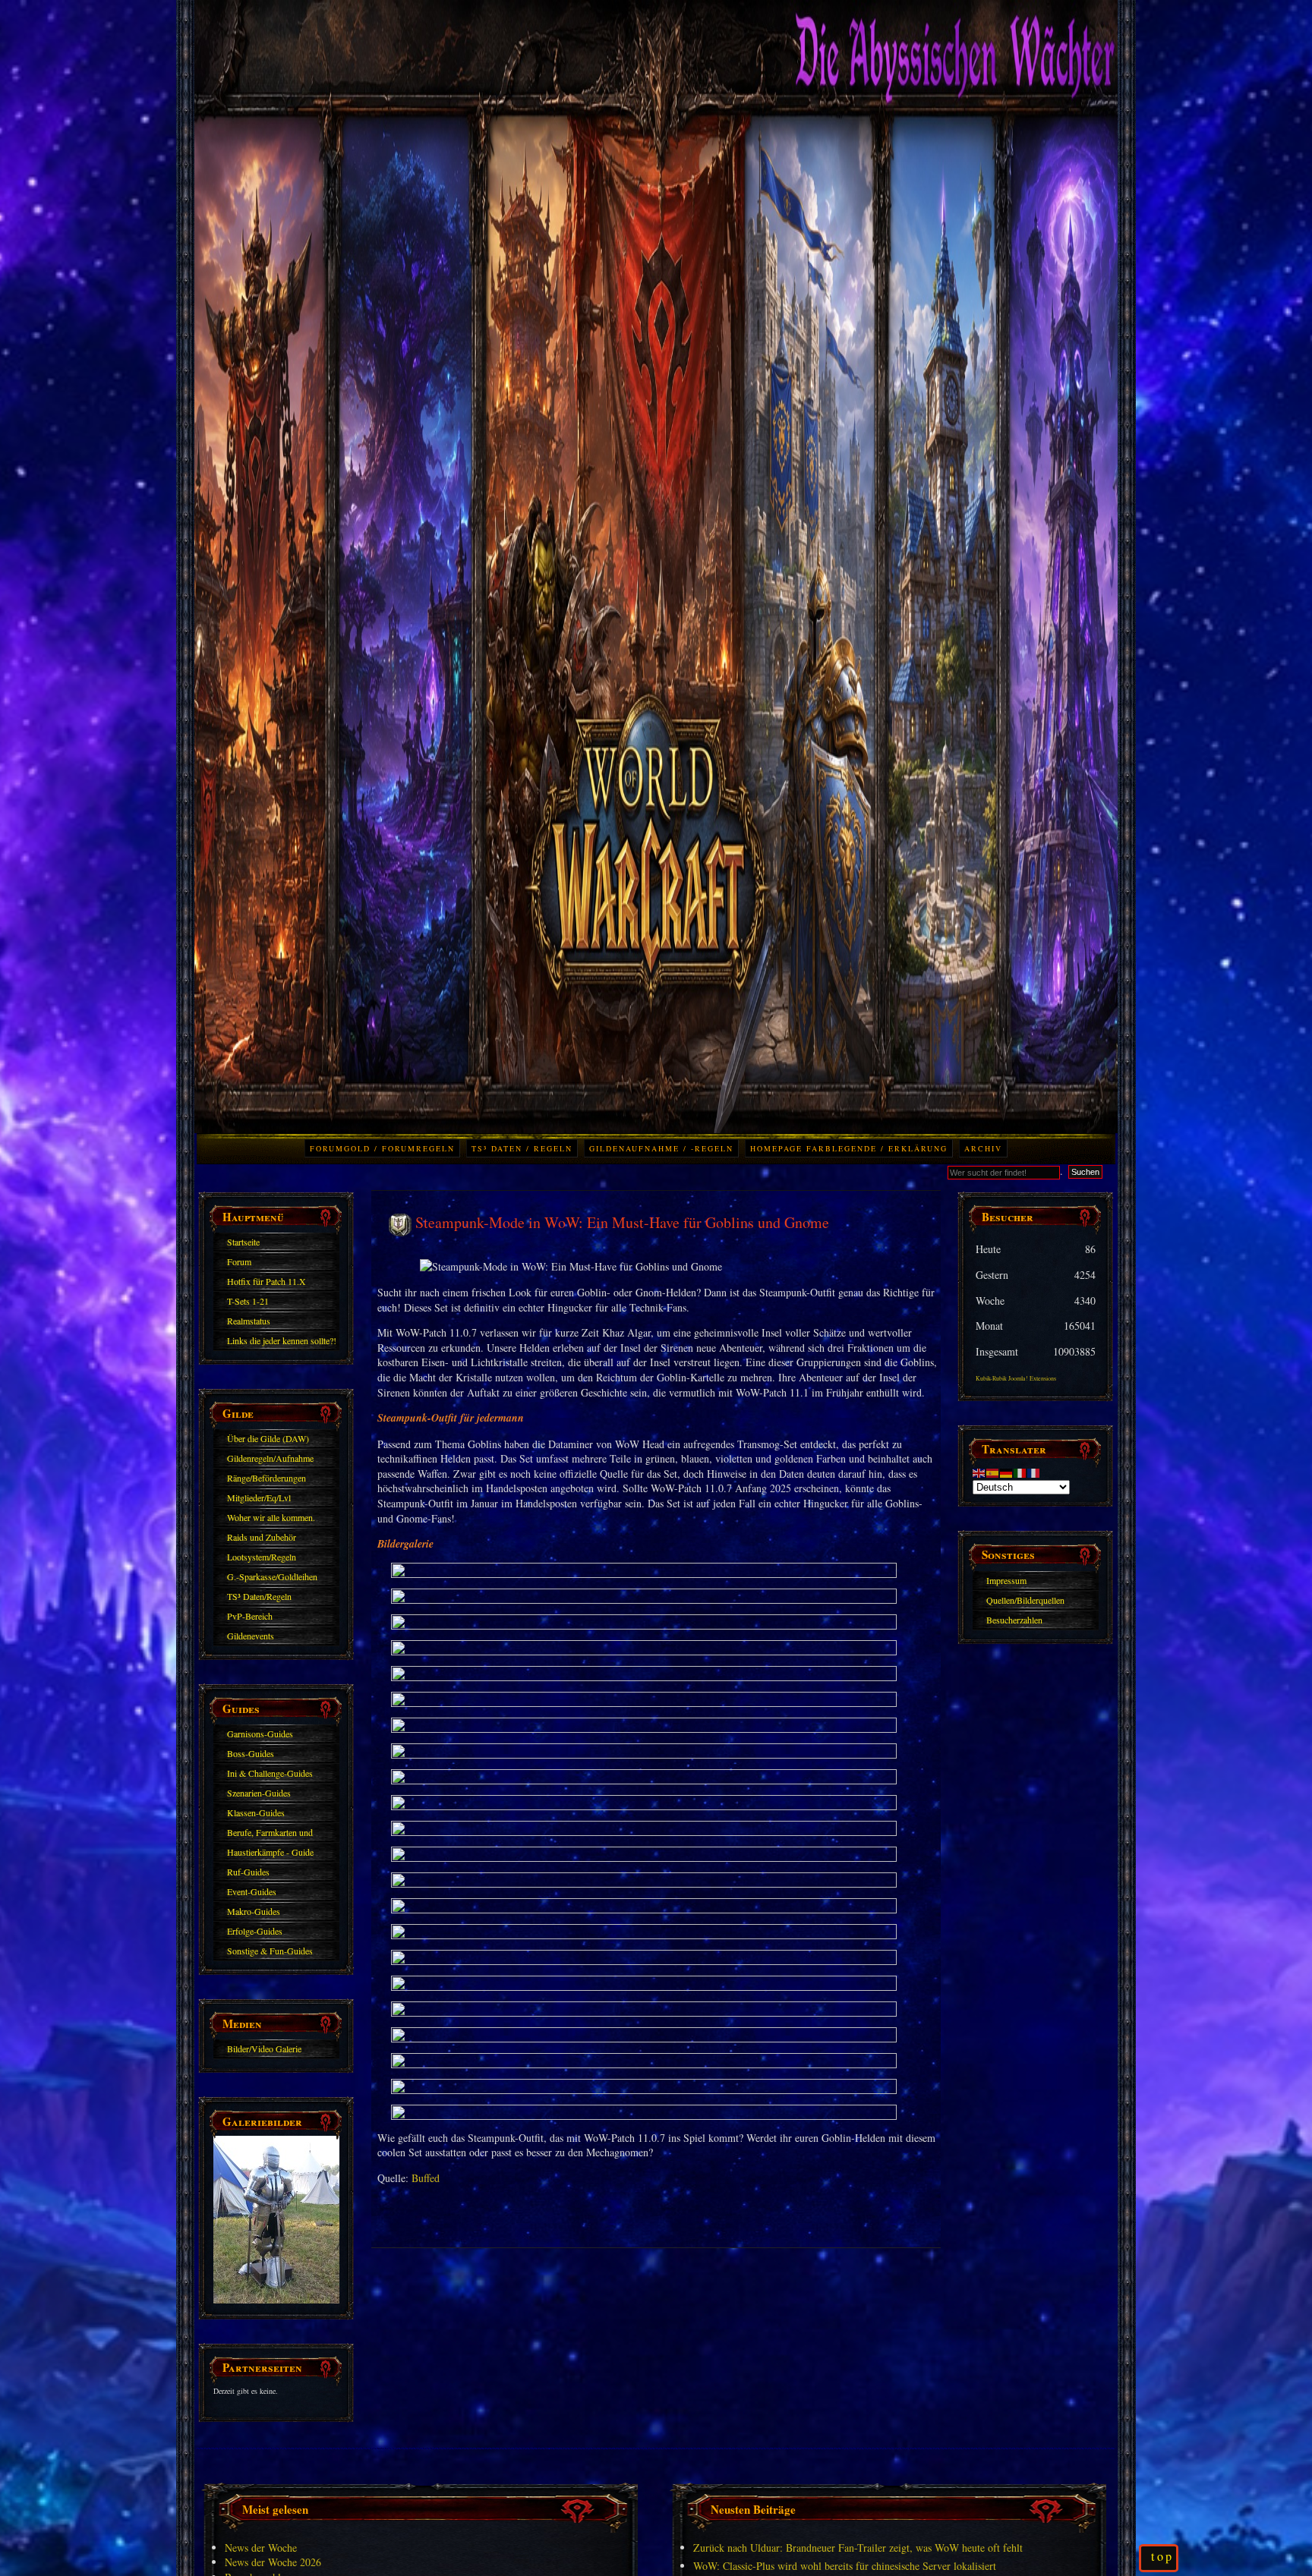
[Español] (993, 1471)
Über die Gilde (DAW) (268, 1438)
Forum (239, 1261)
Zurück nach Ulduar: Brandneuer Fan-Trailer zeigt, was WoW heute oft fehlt (858, 2548)
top (1162, 2556)
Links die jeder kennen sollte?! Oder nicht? (282, 1343)
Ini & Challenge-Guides (270, 1773)
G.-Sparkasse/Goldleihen (272, 1576)
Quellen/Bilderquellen (1025, 1600)
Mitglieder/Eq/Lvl (259, 1497)
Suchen (1085, 1172)
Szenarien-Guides (259, 1793)
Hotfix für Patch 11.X (266, 1281)
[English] (979, 1471)
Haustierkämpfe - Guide (270, 1852)
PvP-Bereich (250, 1616)
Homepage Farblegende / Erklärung (849, 1148)
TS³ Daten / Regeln (522, 1148)
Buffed (426, 2178)
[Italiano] (1020, 1471)
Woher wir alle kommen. (271, 1517)
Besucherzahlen (1014, 1620)
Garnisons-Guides (260, 1734)
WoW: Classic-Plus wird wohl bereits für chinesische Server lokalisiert (845, 2566)
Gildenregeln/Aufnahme (270, 1458)
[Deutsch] (1007, 1471)
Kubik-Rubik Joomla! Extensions (1016, 1378)
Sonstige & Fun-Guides (270, 1951)
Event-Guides (252, 1891)
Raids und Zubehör (262, 1537)
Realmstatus (249, 1321)
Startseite (243, 1242)
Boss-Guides (251, 1753)
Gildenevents (251, 1636)
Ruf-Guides (248, 1872)
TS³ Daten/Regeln (259, 1596)
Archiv (983, 1148)
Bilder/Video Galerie (264, 2049)
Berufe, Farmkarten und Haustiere (270, 1834)
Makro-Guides (254, 1911)
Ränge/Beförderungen (266, 1478)
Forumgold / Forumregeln (382, 1148)
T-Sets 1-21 (248, 1301)
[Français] (1034, 1471)
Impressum (1006, 1580)
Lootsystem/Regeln (262, 1557)
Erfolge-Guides (255, 1931)
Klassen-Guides (256, 1812)
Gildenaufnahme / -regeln (661, 1148)
